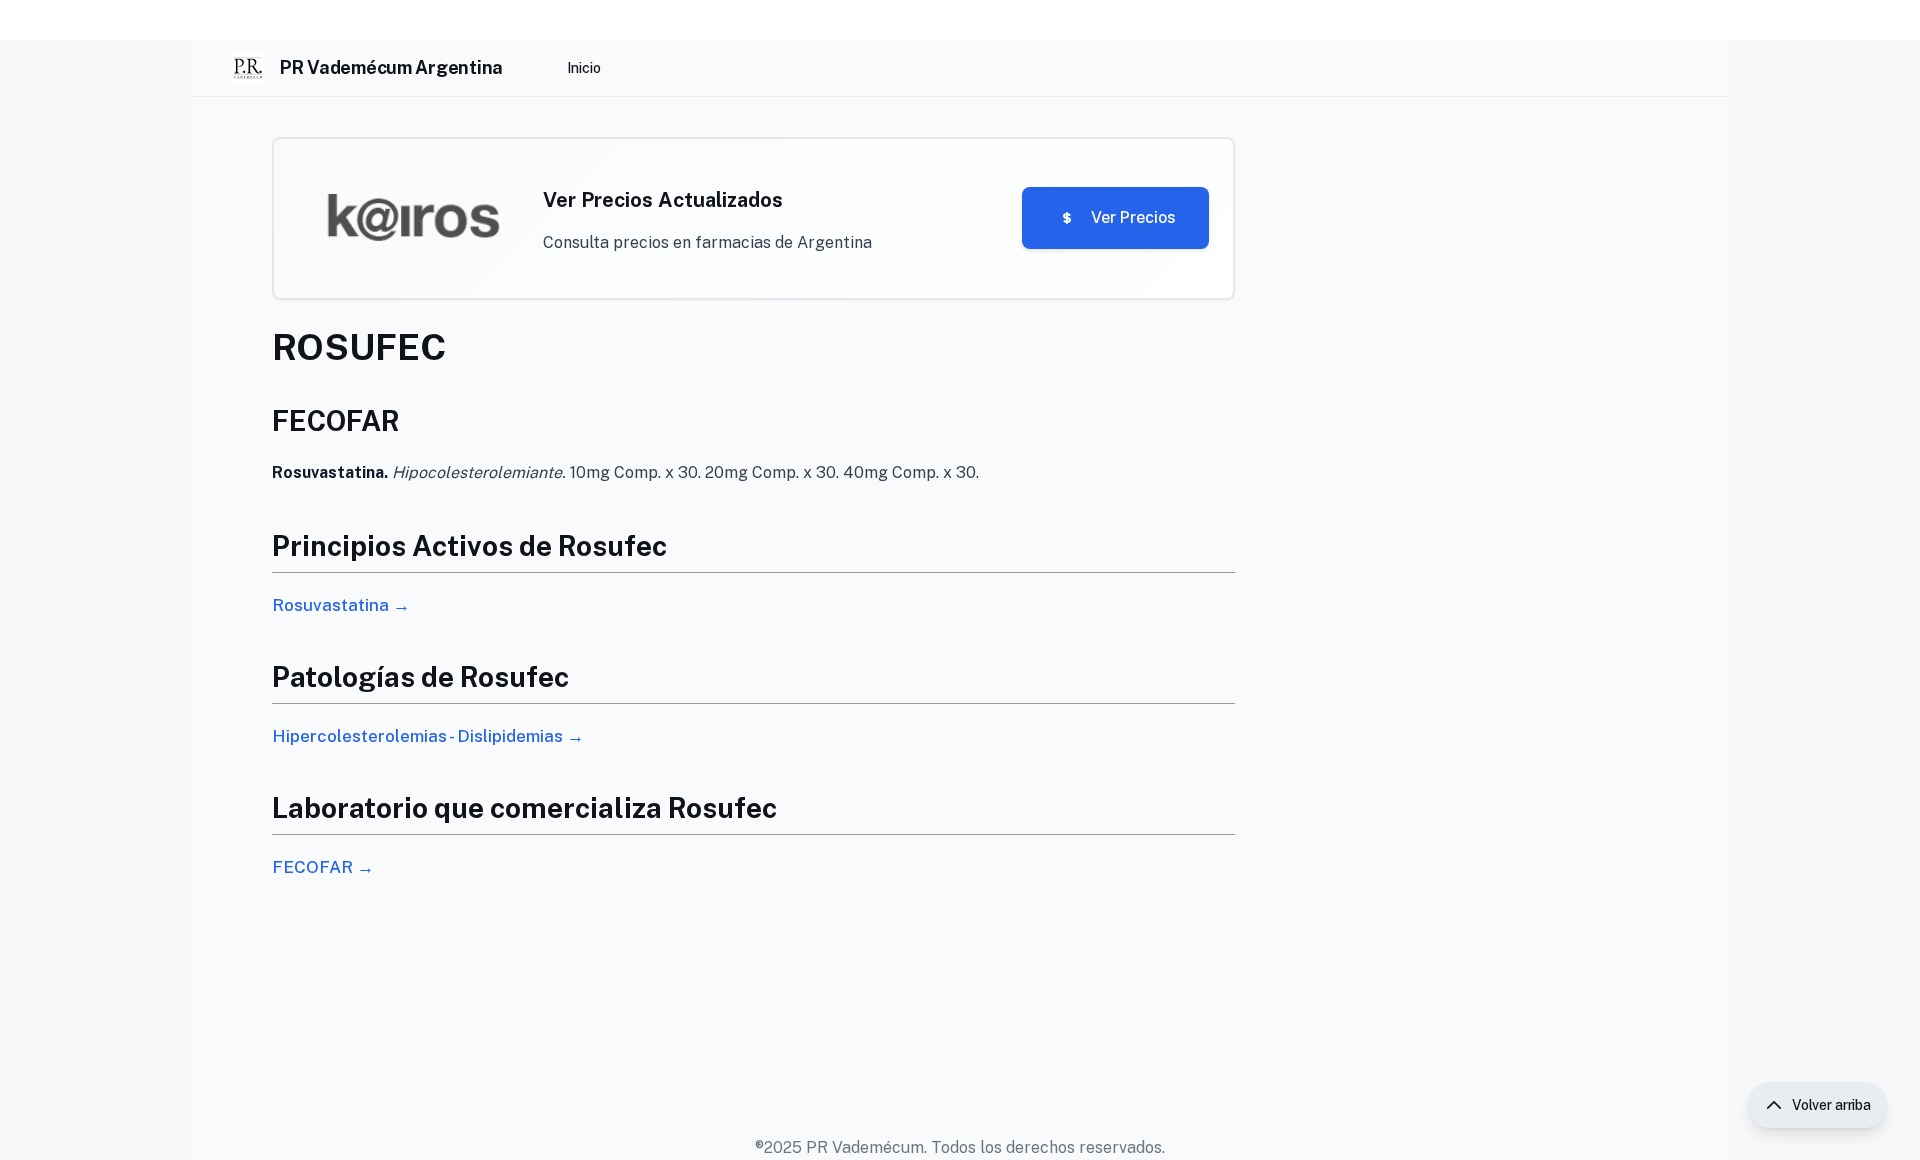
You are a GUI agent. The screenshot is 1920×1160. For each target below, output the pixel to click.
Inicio (584, 68)
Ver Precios (1133, 217)
